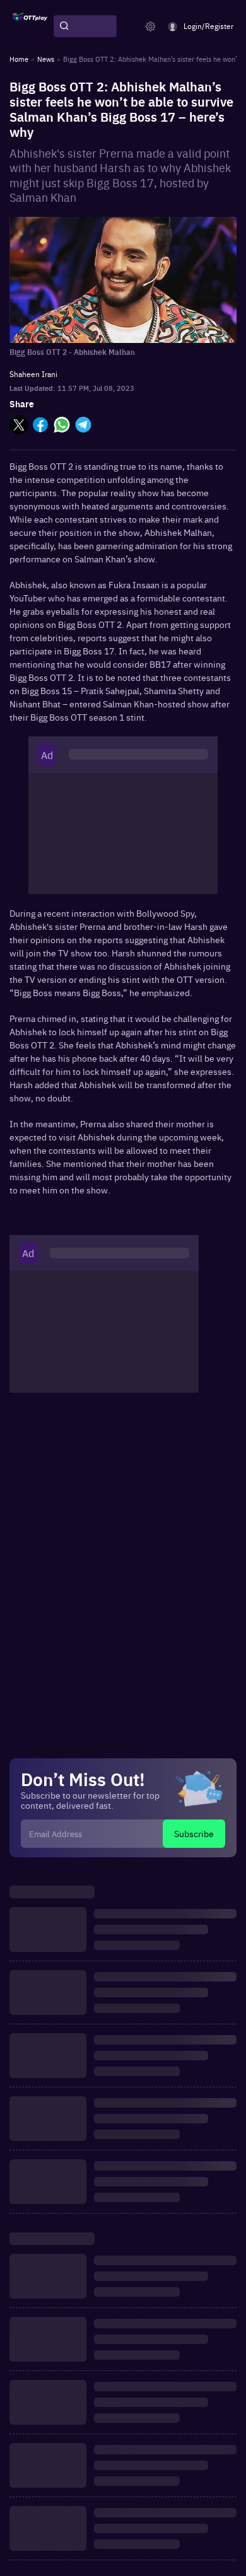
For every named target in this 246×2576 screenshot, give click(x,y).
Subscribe (194, 1833)
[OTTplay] (30, 26)
